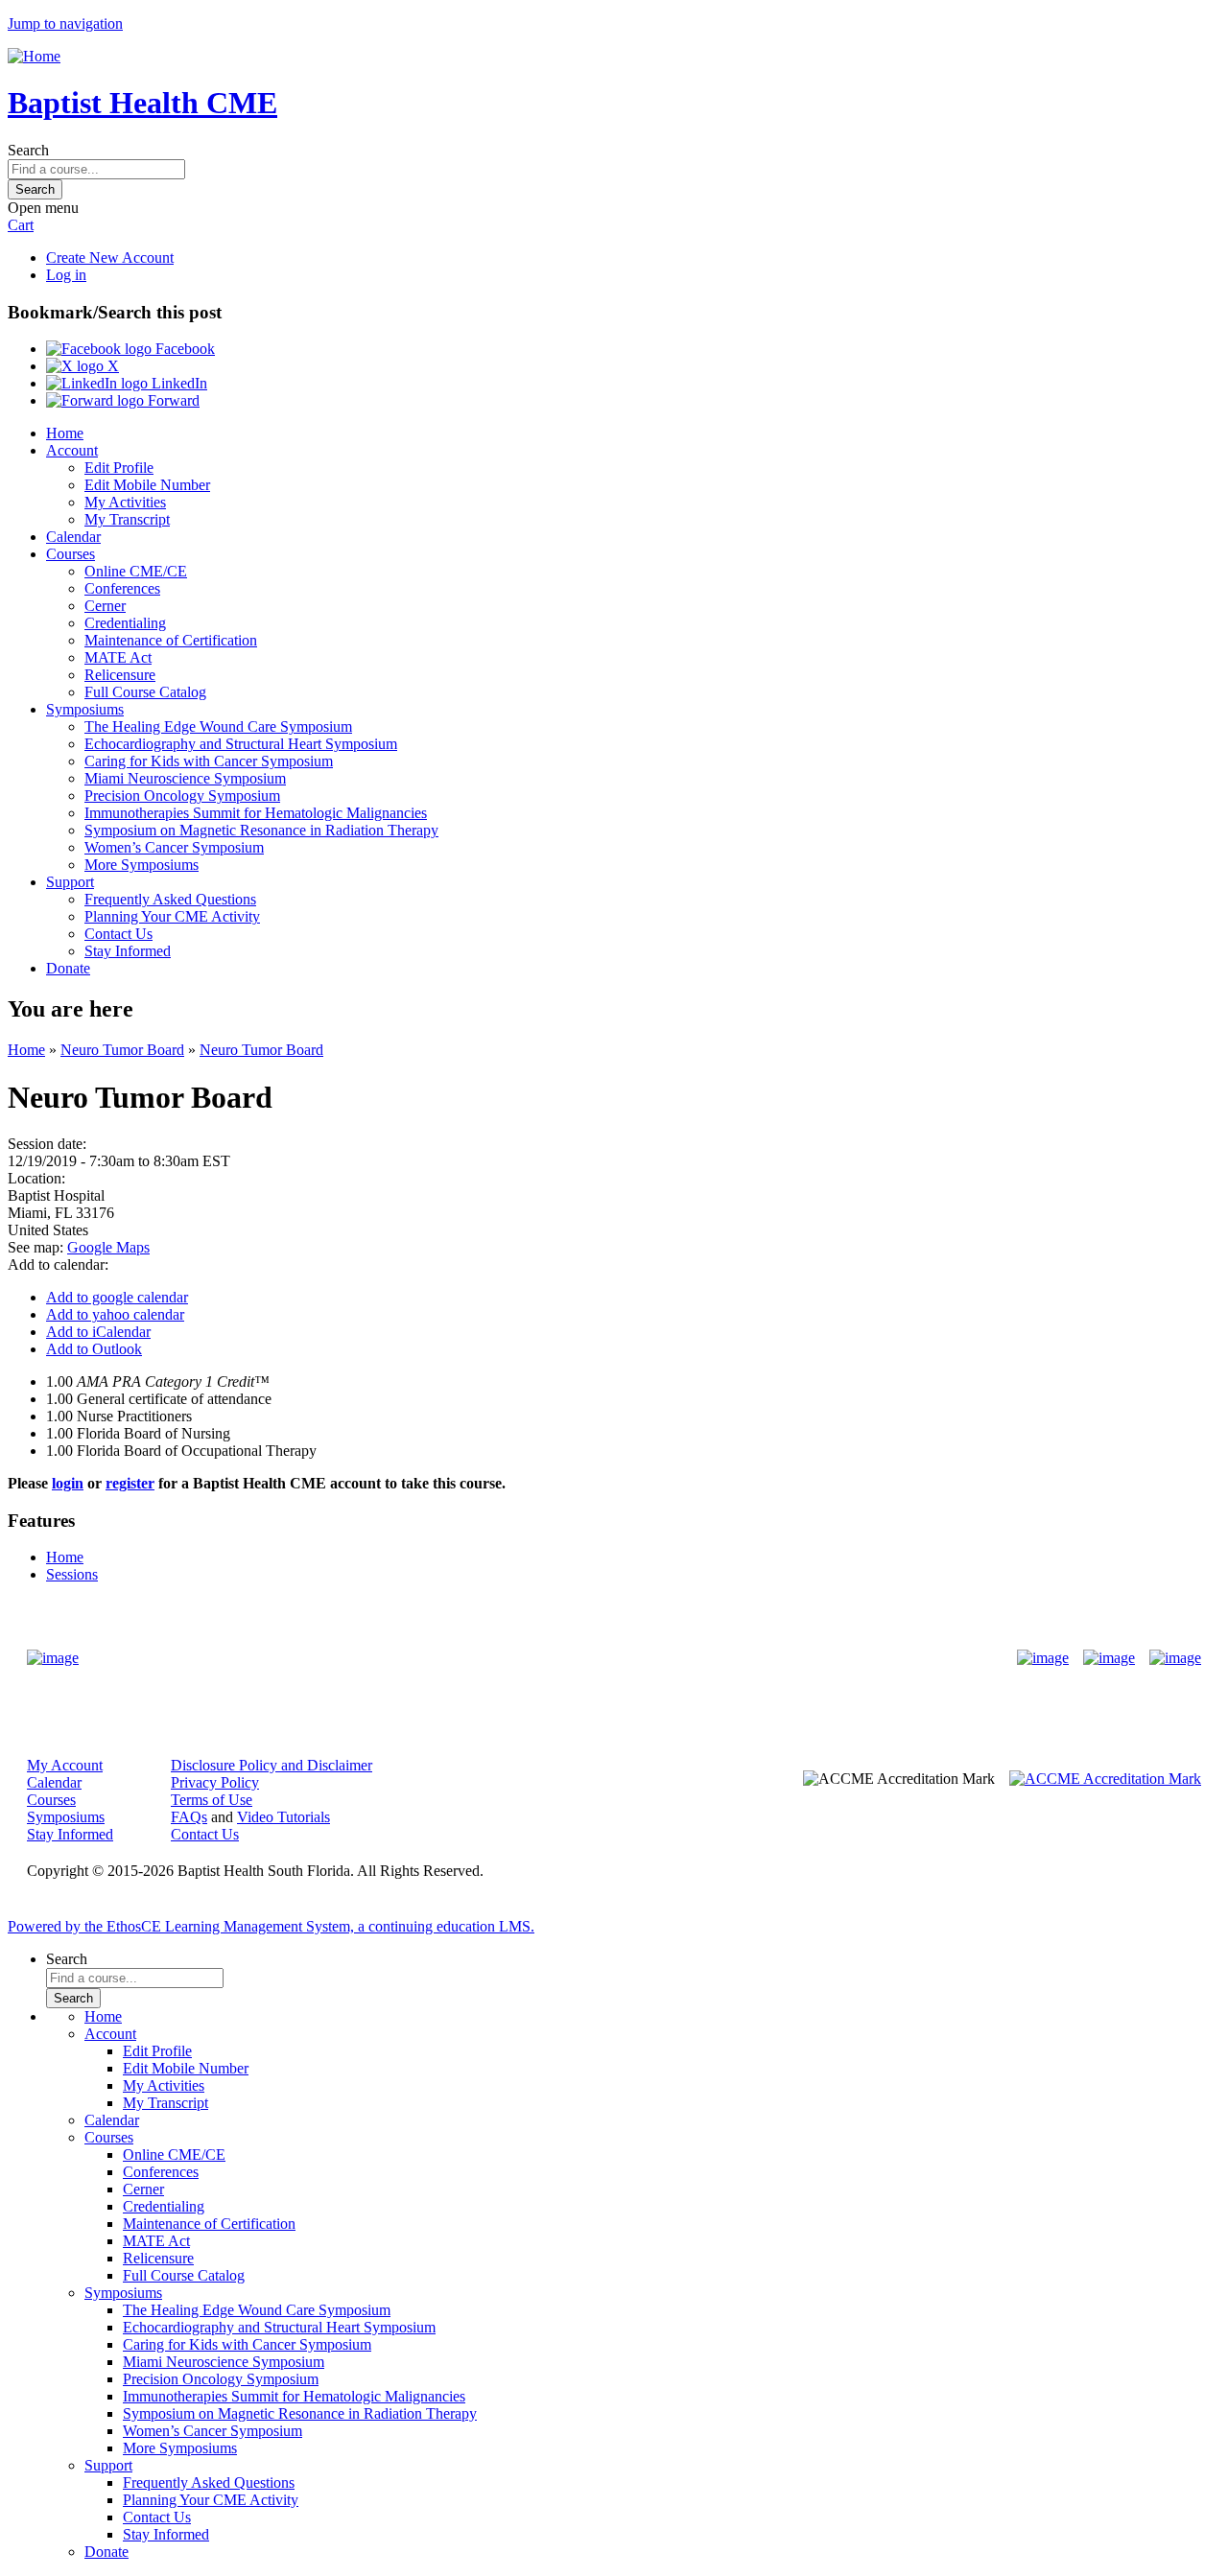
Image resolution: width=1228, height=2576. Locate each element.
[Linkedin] (1175, 1658)
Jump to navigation (65, 23)
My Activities (125, 502)
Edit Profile (119, 468)
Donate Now (554, 1658)
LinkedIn (177, 383)
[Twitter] (1109, 1658)
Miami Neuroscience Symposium (185, 778)
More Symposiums (142, 865)
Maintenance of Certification (171, 640)
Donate (68, 968)
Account (72, 450)
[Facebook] (1043, 1658)
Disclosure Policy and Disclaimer (272, 1765)
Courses (71, 554)
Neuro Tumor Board (122, 1050)
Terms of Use (212, 1800)
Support (70, 882)
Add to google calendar (117, 1297)
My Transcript (127, 519)
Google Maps (108, 1247)
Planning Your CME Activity (172, 916)
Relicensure (120, 675)
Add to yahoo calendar (115, 1314)
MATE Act (118, 657)
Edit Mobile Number (147, 485)
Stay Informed (128, 951)
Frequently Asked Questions (170, 899)
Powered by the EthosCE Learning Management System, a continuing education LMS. (271, 1926)
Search (28, 150)
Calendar (73, 537)
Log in (66, 275)
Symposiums (85, 709)
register (130, 1483)
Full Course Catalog (145, 692)
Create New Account (110, 258)
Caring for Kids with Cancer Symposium (209, 761)
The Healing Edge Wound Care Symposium (218, 726)
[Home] (34, 56)
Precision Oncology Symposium (182, 796)
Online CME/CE (136, 571)
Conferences (122, 588)
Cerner (105, 606)
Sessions (72, 1574)
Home (65, 433)
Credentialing (125, 623)
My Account (65, 1765)
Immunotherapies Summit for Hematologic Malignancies (256, 813)
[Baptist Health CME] (53, 1658)
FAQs (189, 1817)
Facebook (183, 349)
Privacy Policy (215, 1782)
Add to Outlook (94, 1349)
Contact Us (118, 934)
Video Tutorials (283, 1817)
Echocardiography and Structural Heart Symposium (241, 744)
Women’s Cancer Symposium (174, 847)
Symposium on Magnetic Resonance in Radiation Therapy (261, 830)
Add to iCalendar (98, 1332)
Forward (172, 400)
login (68, 1483)
